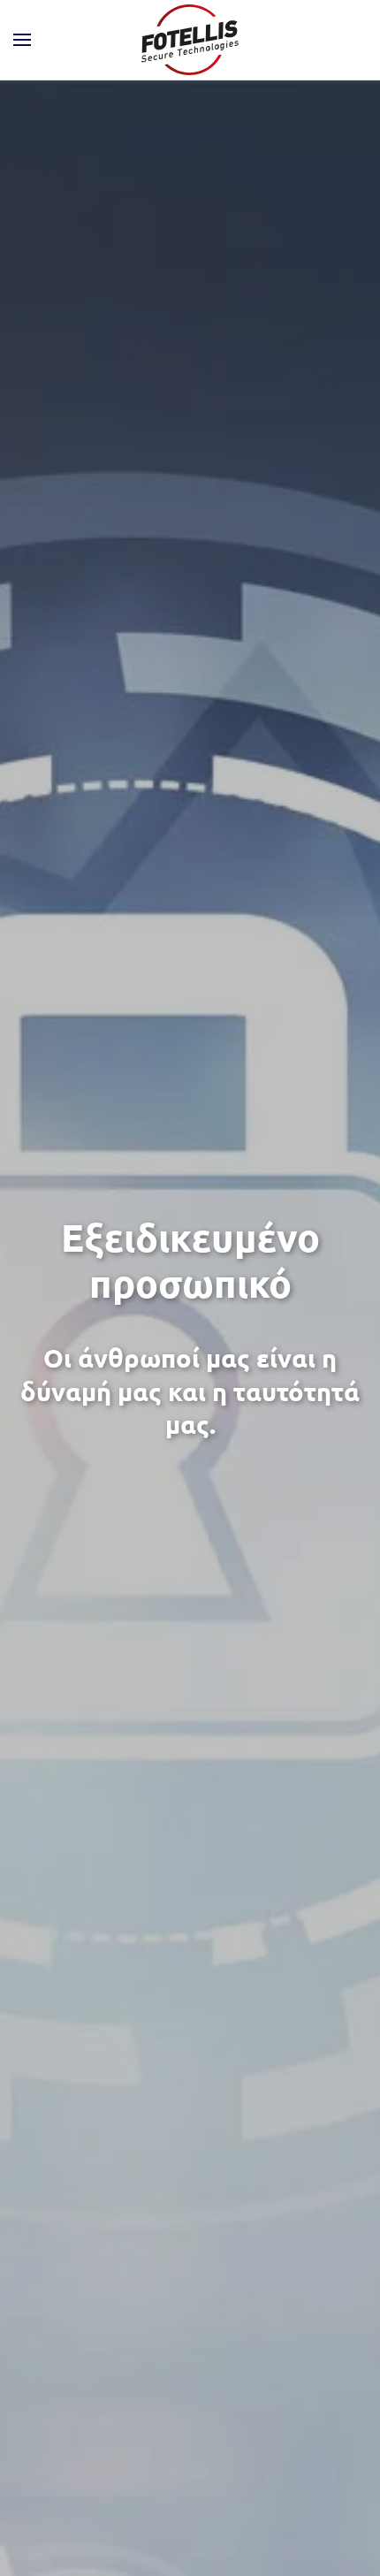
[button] (22, 40)
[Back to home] (190, 40)
